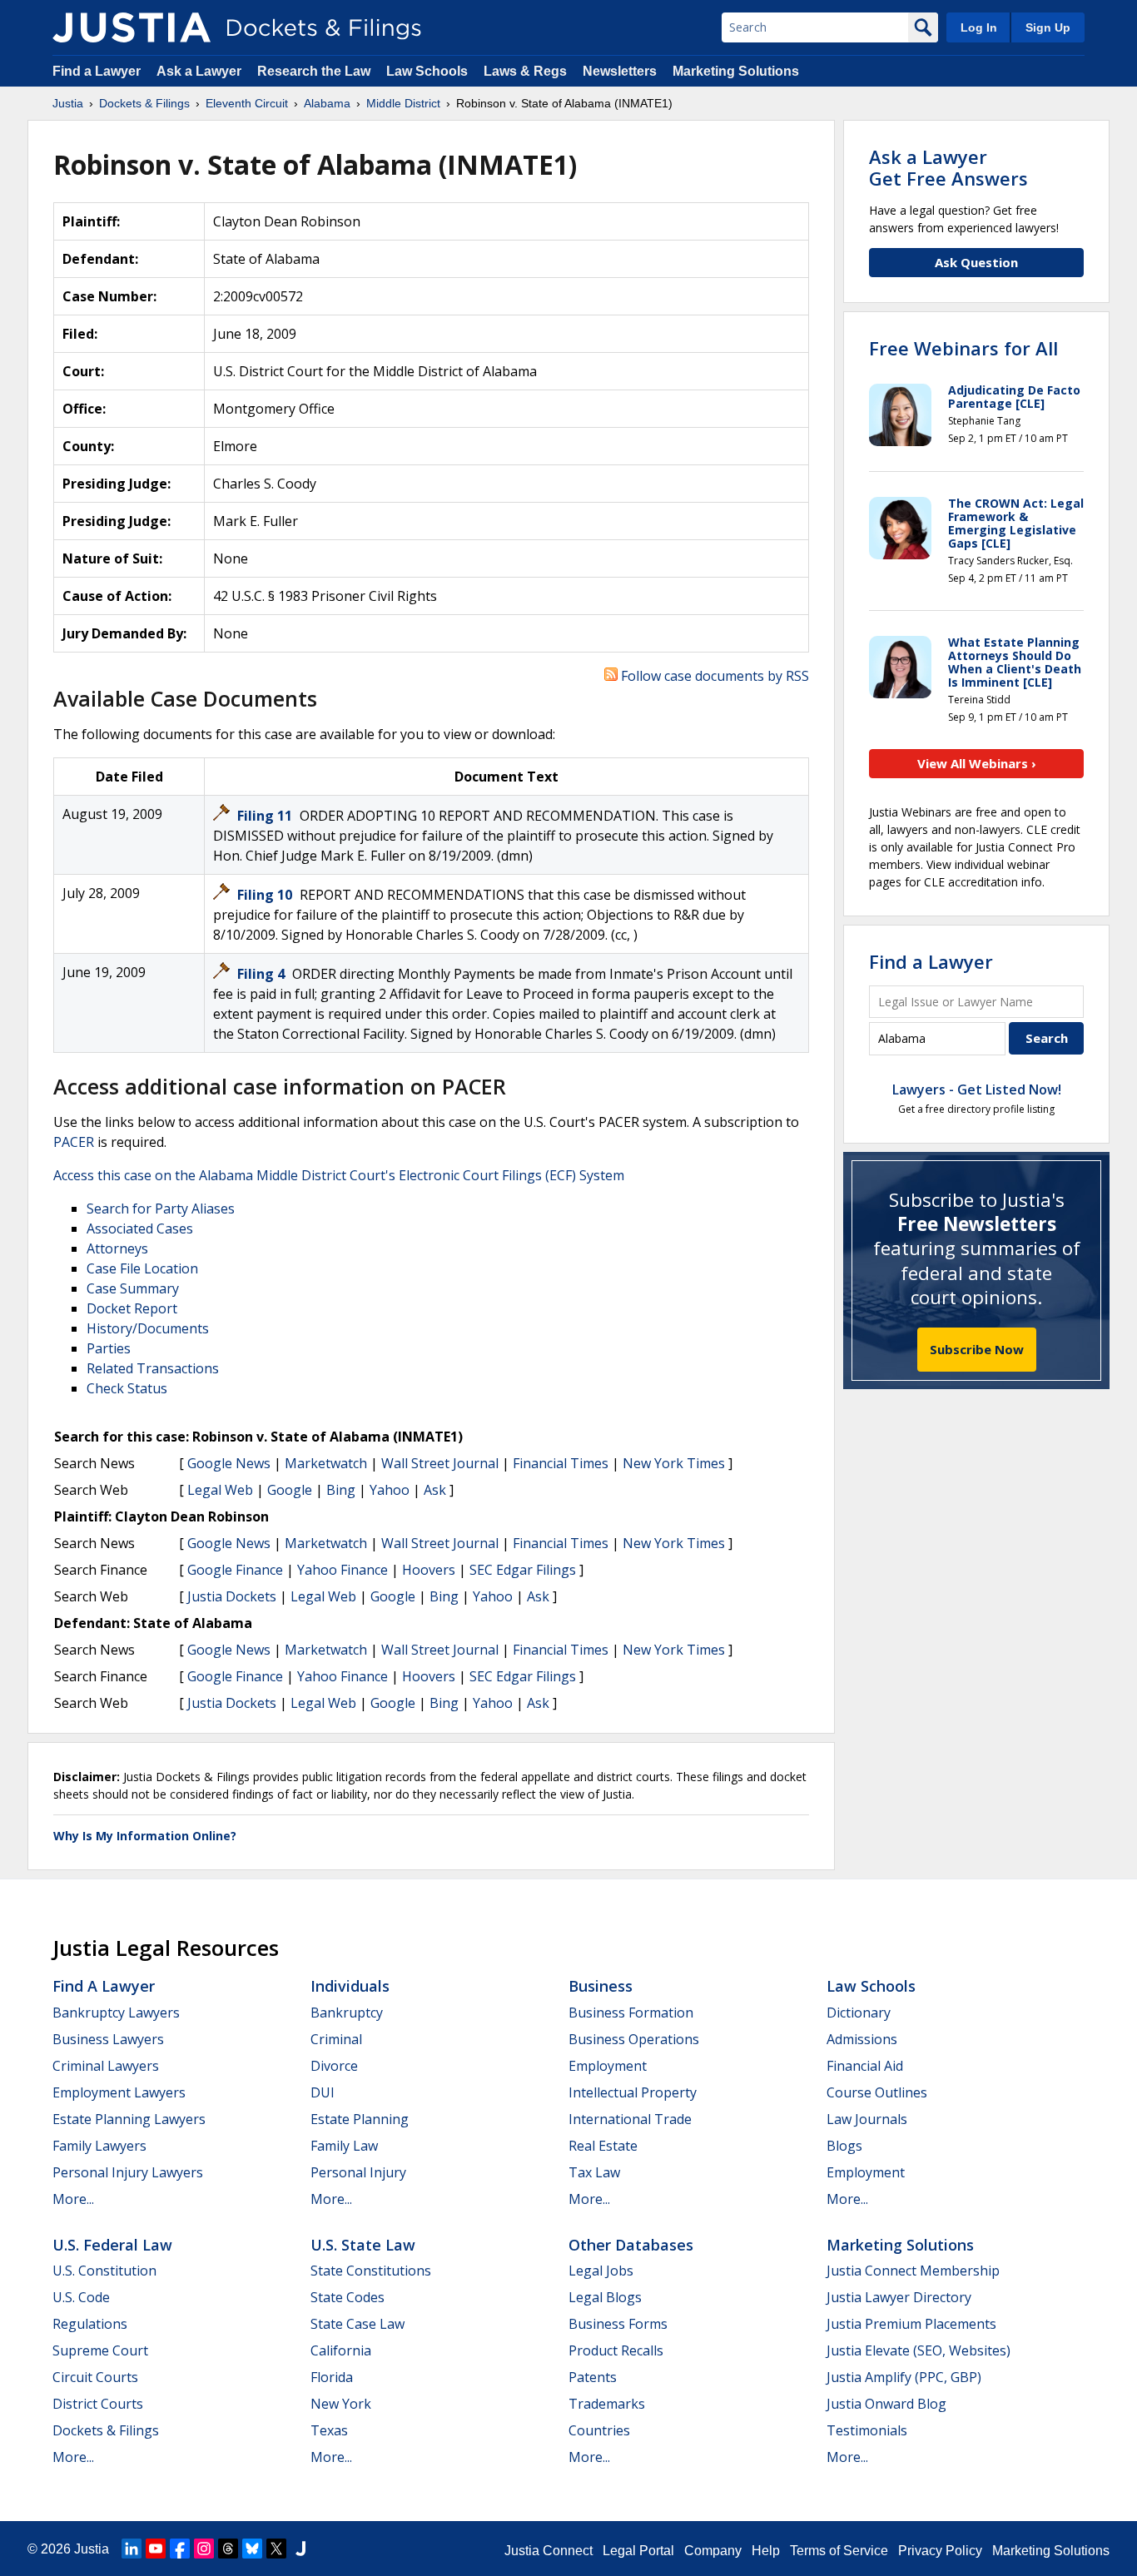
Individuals (350, 1986)
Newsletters (620, 71)
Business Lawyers (108, 2039)
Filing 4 (263, 974)
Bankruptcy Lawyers (116, 2013)
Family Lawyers (99, 2146)
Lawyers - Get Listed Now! (977, 1089)
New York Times (674, 1463)
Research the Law (314, 71)
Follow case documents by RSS (713, 676)
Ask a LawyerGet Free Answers (948, 167)
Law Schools (427, 71)
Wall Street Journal (440, 1463)
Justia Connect (549, 2551)
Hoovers (429, 1570)
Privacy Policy (940, 2551)
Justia (92, 2549)
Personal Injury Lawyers (128, 2172)
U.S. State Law (363, 2245)
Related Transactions (153, 1368)
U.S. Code (81, 2297)
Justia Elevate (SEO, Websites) (919, 2350)
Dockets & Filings (106, 2430)
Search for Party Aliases (161, 1209)
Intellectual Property (633, 2092)
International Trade (630, 2119)
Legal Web (220, 1490)
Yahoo (390, 1490)
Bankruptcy (347, 2013)
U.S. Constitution (104, 2271)
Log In (979, 27)
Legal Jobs (601, 2271)
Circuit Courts (95, 2377)
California (341, 2350)
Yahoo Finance (343, 1570)
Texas (329, 2430)
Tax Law (594, 2172)
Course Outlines (877, 2092)
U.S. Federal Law (112, 2245)
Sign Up (1048, 27)
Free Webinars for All (963, 348)
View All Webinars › (977, 763)
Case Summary (133, 1288)
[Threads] (228, 2549)
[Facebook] (180, 2549)
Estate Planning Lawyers (129, 2119)
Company (713, 2551)
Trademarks (607, 2404)
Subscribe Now (977, 1349)
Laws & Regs (525, 71)
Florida (332, 2377)
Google (290, 1490)
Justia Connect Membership (913, 2271)
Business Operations (634, 2039)
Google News (229, 1463)
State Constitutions (371, 2271)
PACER (74, 1142)
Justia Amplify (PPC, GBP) (904, 2377)
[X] (276, 2549)
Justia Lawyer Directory (899, 2297)
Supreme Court (100, 2350)
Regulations (90, 2324)
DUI (323, 2092)
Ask (435, 1490)
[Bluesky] (252, 2549)
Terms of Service (839, 2551)
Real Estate (603, 2146)
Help (766, 2551)
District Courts (98, 2404)
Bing (341, 1490)
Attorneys (117, 1248)
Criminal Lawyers (106, 2066)
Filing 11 (266, 816)
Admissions (862, 2039)
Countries (599, 2430)
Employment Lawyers (119, 2092)
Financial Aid (865, 2066)
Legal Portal (638, 2551)
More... (73, 2199)
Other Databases (631, 2245)
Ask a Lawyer (201, 71)
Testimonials (867, 2430)
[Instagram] (204, 2549)
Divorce (334, 2066)
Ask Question (976, 262)
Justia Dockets (232, 1596)
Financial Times (561, 1463)
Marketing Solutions (736, 71)
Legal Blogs (605, 2297)
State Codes (348, 2297)
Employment (608, 2066)
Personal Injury (358, 2172)
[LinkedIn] (132, 2549)
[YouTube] (156, 2549)
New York (341, 2404)
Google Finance (235, 1570)
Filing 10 (266, 895)
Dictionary (859, 2013)
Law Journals (867, 2119)
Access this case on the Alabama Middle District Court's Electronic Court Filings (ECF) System (339, 1175)
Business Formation (631, 2013)
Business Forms (618, 2324)
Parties (109, 1348)
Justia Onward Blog (886, 2404)
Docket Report (132, 1308)
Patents (593, 2377)
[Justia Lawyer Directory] (300, 2549)
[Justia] (132, 27)
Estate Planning (360, 2119)
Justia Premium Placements (911, 2324)
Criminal (336, 2039)
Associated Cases (140, 1228)
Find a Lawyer (97, 71)
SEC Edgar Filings (523, 1570)
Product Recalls (616, 2350)
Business (601, 1986)
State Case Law (357, 2324)
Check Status (127, 1388)
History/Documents (148, 1328)
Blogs (844, 2146)
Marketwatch (326, 1463)
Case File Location (142, 1268)
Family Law (344, 2146)
